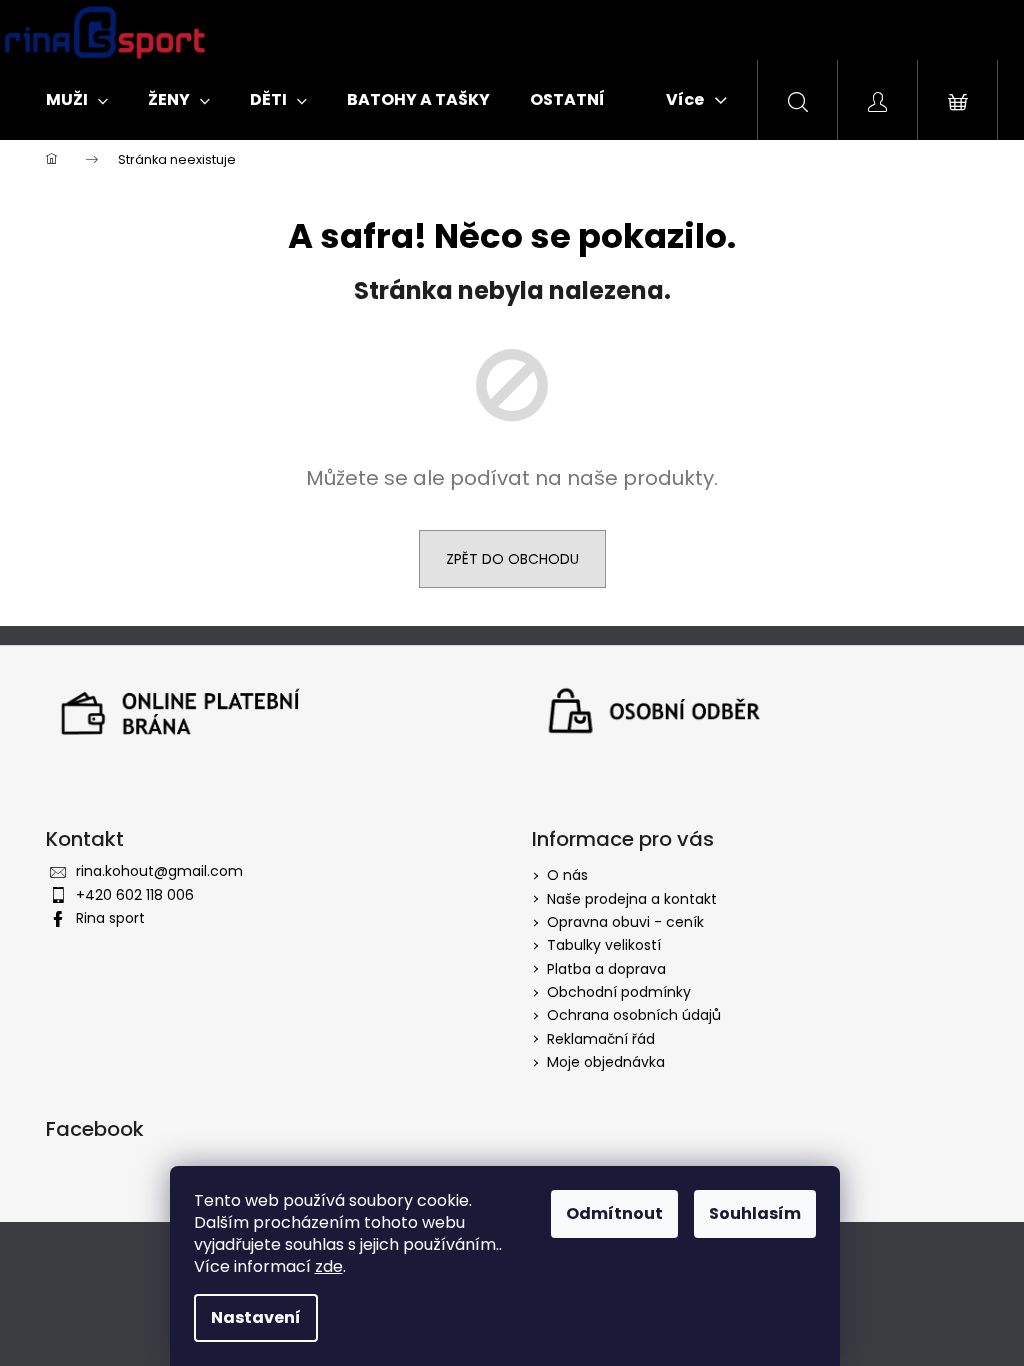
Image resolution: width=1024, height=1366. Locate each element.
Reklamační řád (601, 1039)
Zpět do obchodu (512, 559)
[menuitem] (77, 100)
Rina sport (110, 918)
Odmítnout (614, 1213)
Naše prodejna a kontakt (632, 899)
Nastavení (256, 1317)
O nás (567, 875)
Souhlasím (755, 1213)
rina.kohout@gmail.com (159, 871)
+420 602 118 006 (135, 895)
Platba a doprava (606, 969)
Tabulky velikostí (604, 945)
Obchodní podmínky (619, 992)
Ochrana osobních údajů (634, 1015)
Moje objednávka (606, 1062)
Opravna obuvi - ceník (625, 922)
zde (329, 1266)
